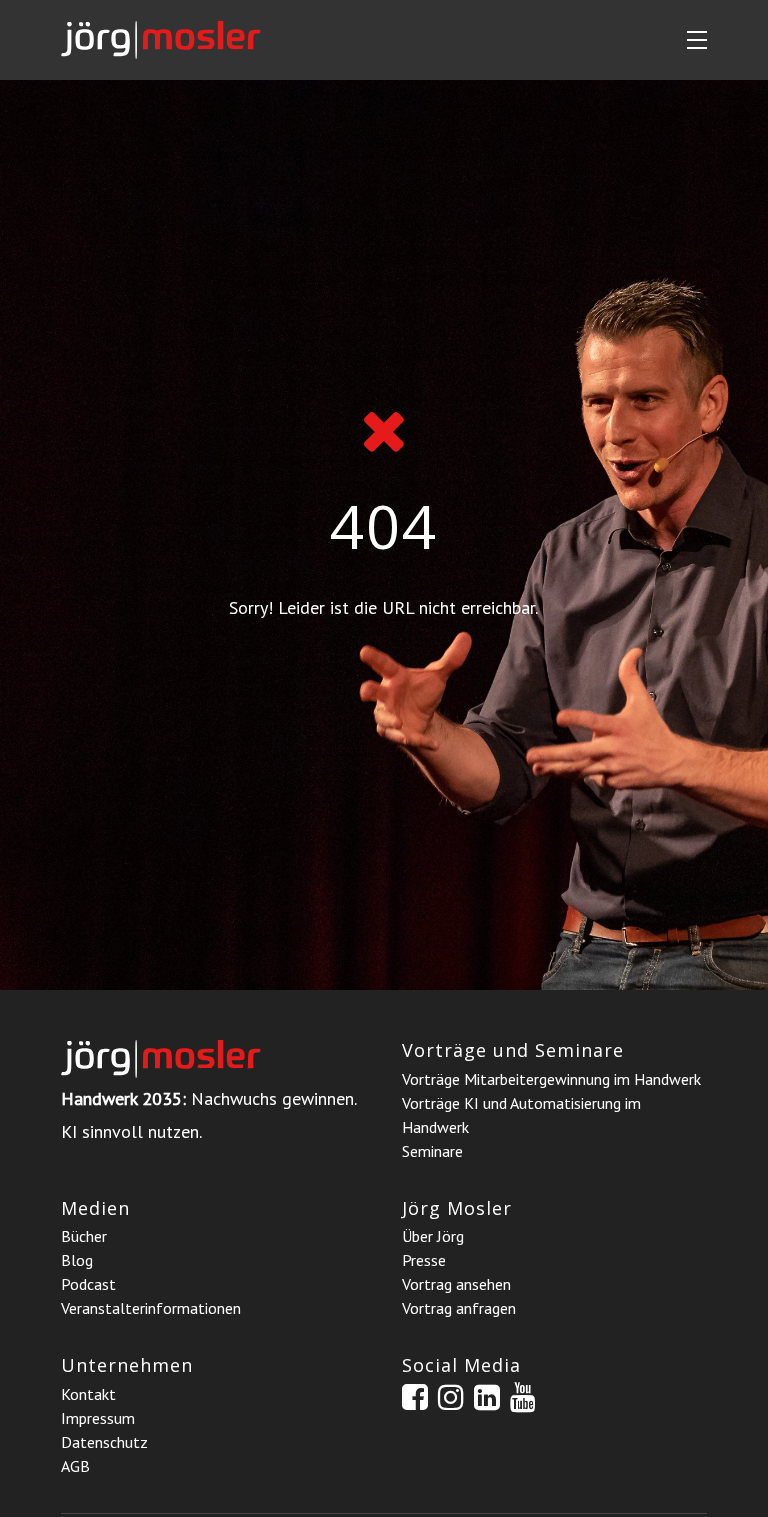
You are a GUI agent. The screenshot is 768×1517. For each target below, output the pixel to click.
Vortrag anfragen (459, 1308)
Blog (77, 1260)
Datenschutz (104, 1442)
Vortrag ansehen (456, 1284)
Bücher (84, 1236)
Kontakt (88, 1394)
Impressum (98, 1418)
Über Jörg (433, 1236)
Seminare (432, 1151)
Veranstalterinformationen (151, 1308)
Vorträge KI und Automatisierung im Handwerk (521, 1115)
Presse (424, 1260)
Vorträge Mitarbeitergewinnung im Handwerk (551, 1079)
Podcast (88, 1284)
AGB (75, 1466)
